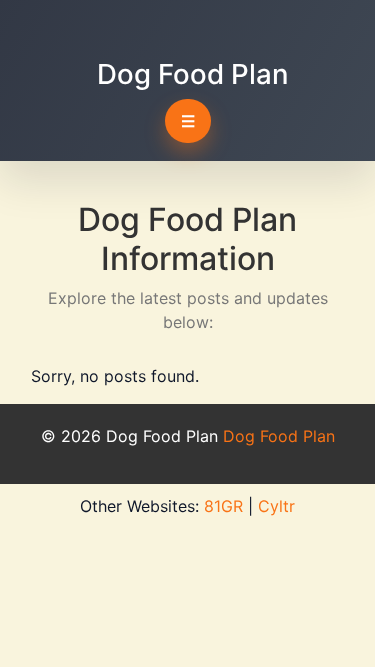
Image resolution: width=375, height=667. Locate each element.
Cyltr (276, 506)
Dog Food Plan (192, 74)
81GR (223, 506)
